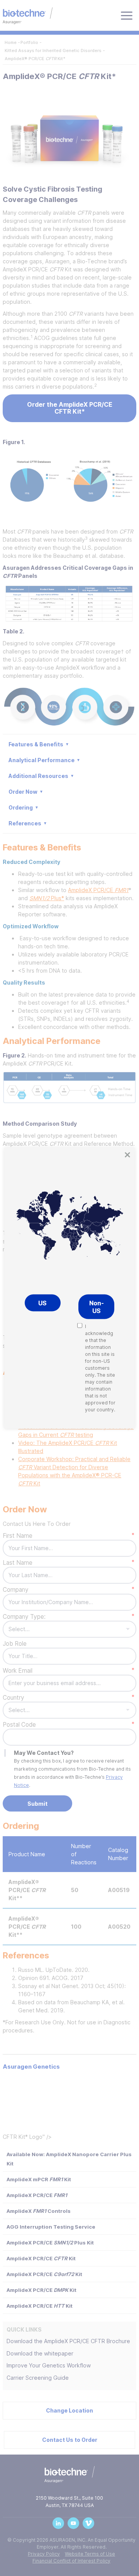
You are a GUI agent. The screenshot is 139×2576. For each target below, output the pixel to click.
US (42, 1303)
